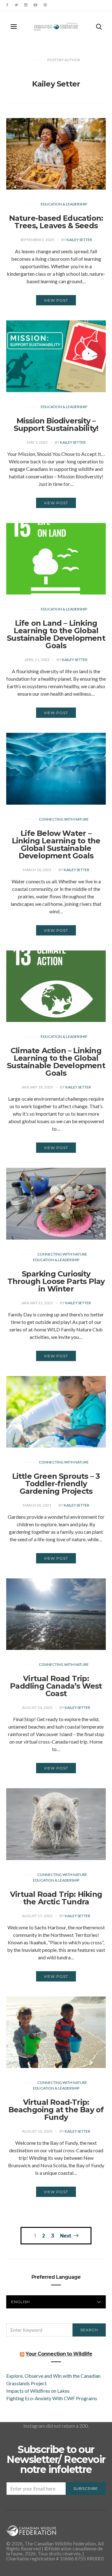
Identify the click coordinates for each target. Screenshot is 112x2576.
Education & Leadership (64, 204)
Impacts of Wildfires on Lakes (38, 2391)
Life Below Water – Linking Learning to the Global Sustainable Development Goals (56, 844)
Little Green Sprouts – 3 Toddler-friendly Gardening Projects (56, 1484)
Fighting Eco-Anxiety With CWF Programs (52, 2398)
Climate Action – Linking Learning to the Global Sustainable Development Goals (56, 1062)
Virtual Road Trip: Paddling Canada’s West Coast (56, 1686)
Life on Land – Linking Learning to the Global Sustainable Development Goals (56, 634)
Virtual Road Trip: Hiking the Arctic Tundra (56, 1898)
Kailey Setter (79, 240)
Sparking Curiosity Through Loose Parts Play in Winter (56, 1281)
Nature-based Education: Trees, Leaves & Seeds (56, 222)
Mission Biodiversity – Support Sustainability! (56, 424)
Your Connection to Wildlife (59, 2354)
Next (65, 2236)
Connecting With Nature (64, 819)
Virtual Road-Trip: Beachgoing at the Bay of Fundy (56, 2110)
